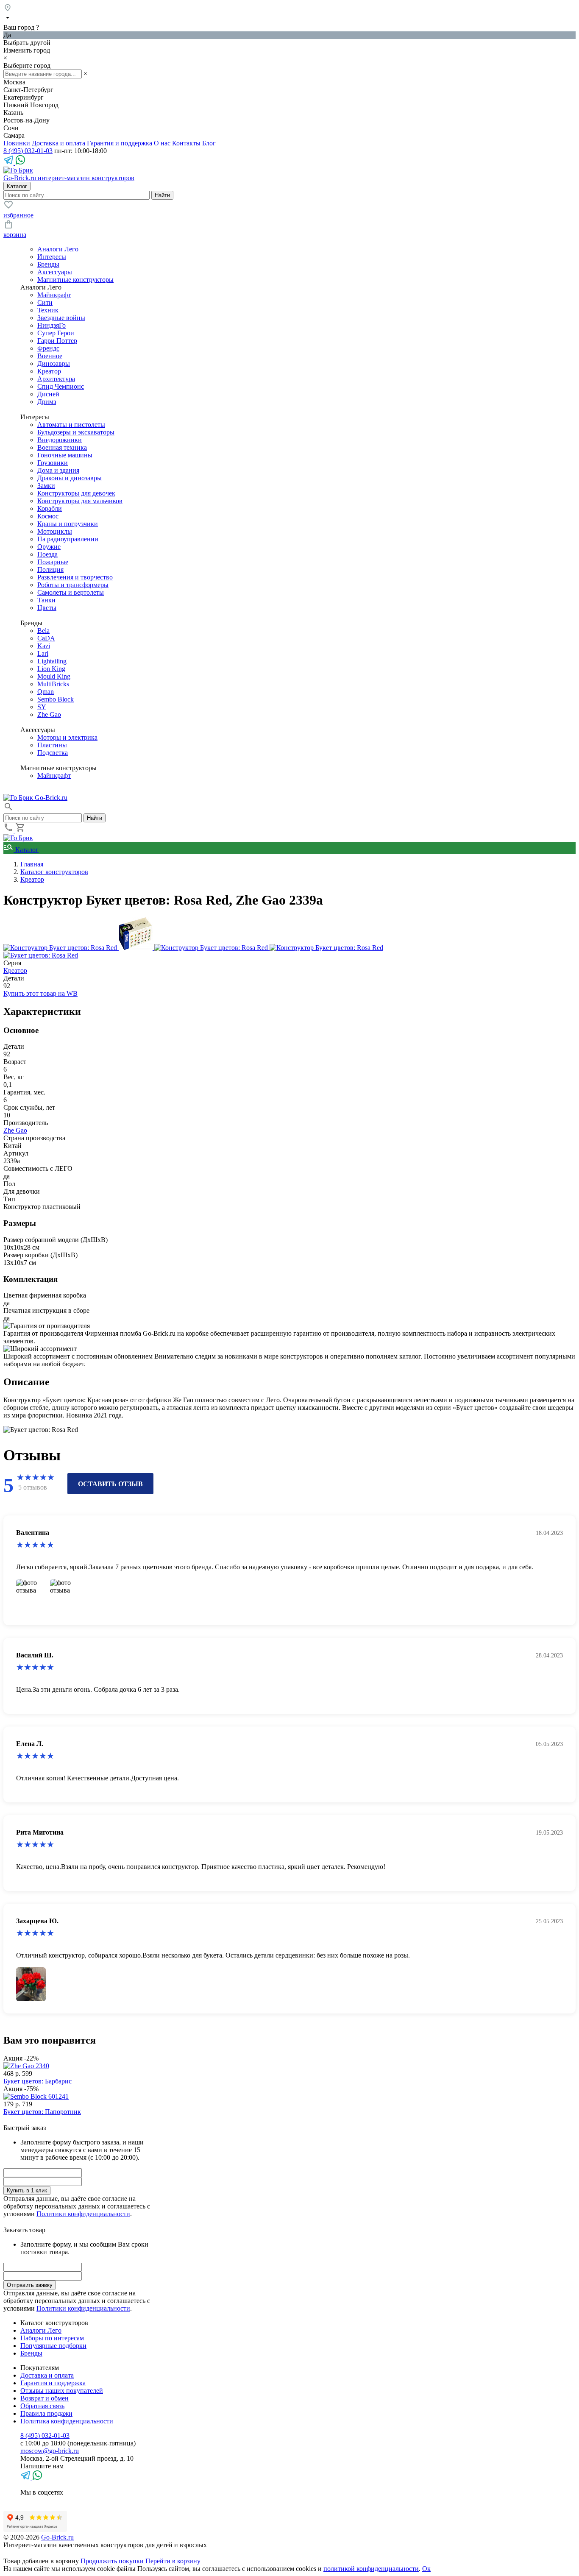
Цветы (47, 608)
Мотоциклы (55, 531)
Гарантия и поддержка (120, 143)
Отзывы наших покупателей (62, 2391)
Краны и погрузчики (68, 524)
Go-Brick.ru (57, 2537)
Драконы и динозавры (70, 478)
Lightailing (52, 661)
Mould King (54, 676)
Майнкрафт (54, 295)
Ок (426, 2569)
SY (42, 707)
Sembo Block (56, 699)
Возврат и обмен (45, 2398)
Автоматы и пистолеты (71, 425)
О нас (162, 143)
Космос (48, 516)
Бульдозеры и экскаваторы (76, 432)
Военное (50, 356)
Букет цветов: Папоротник (42, 2112)
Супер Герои (56, 333)
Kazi (44, 646)
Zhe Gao (49, 714)
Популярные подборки (53, 2346)
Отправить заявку (30, 2285)
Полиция (50, 570)
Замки (46, 486)
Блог (209, 143)
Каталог (26, 850)
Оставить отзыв (110, 1484)
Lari (43, 653)
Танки (46, 600)
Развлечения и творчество (75, 577)
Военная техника (62, 447)
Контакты (186, 143)
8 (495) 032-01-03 (28, 151)
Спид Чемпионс (61, 386)
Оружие (49, 547)
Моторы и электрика (67, 737)
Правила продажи (46, 2413)
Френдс (48, 348)
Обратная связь (42, 2406)
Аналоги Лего (58, 249)
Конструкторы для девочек (76, 493)
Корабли (50, 508)
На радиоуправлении (68, 539)
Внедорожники (60, 440)
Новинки (17, 143)
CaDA (46, 638)
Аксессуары (55, 272)
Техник (48, 310)
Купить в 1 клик (27, 2190)
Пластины (52, 745)
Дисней (48, 394)
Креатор (49, 371)
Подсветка (53, 753)
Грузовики (53, 463)
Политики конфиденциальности (83, 2214)
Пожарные (53, 562)
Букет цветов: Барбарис (38, 2081)
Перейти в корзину (173, 2561)
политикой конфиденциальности (371, 2569)
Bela (43, 631)
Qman (46, 692)
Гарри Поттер (57, 341)
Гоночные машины (65, 455)
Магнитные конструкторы (75, 280)
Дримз (47, 402)
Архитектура (56, 379)
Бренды (48, 264)
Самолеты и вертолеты (71, 592)
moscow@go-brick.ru (50, 2451)
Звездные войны (61, 318)
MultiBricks (53, 684)
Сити (45, 302)
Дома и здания (58, 470)
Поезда (47, 554)
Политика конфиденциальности (67, 2421)
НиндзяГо (51, 325)
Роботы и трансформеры (73, 585)
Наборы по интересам (52, 2338)
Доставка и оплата (58, 143)
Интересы (52, 257)
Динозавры (54, 363)
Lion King (51, 669)
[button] (8, 809)
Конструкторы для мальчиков (80, 501)
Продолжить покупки (112, 2561)
